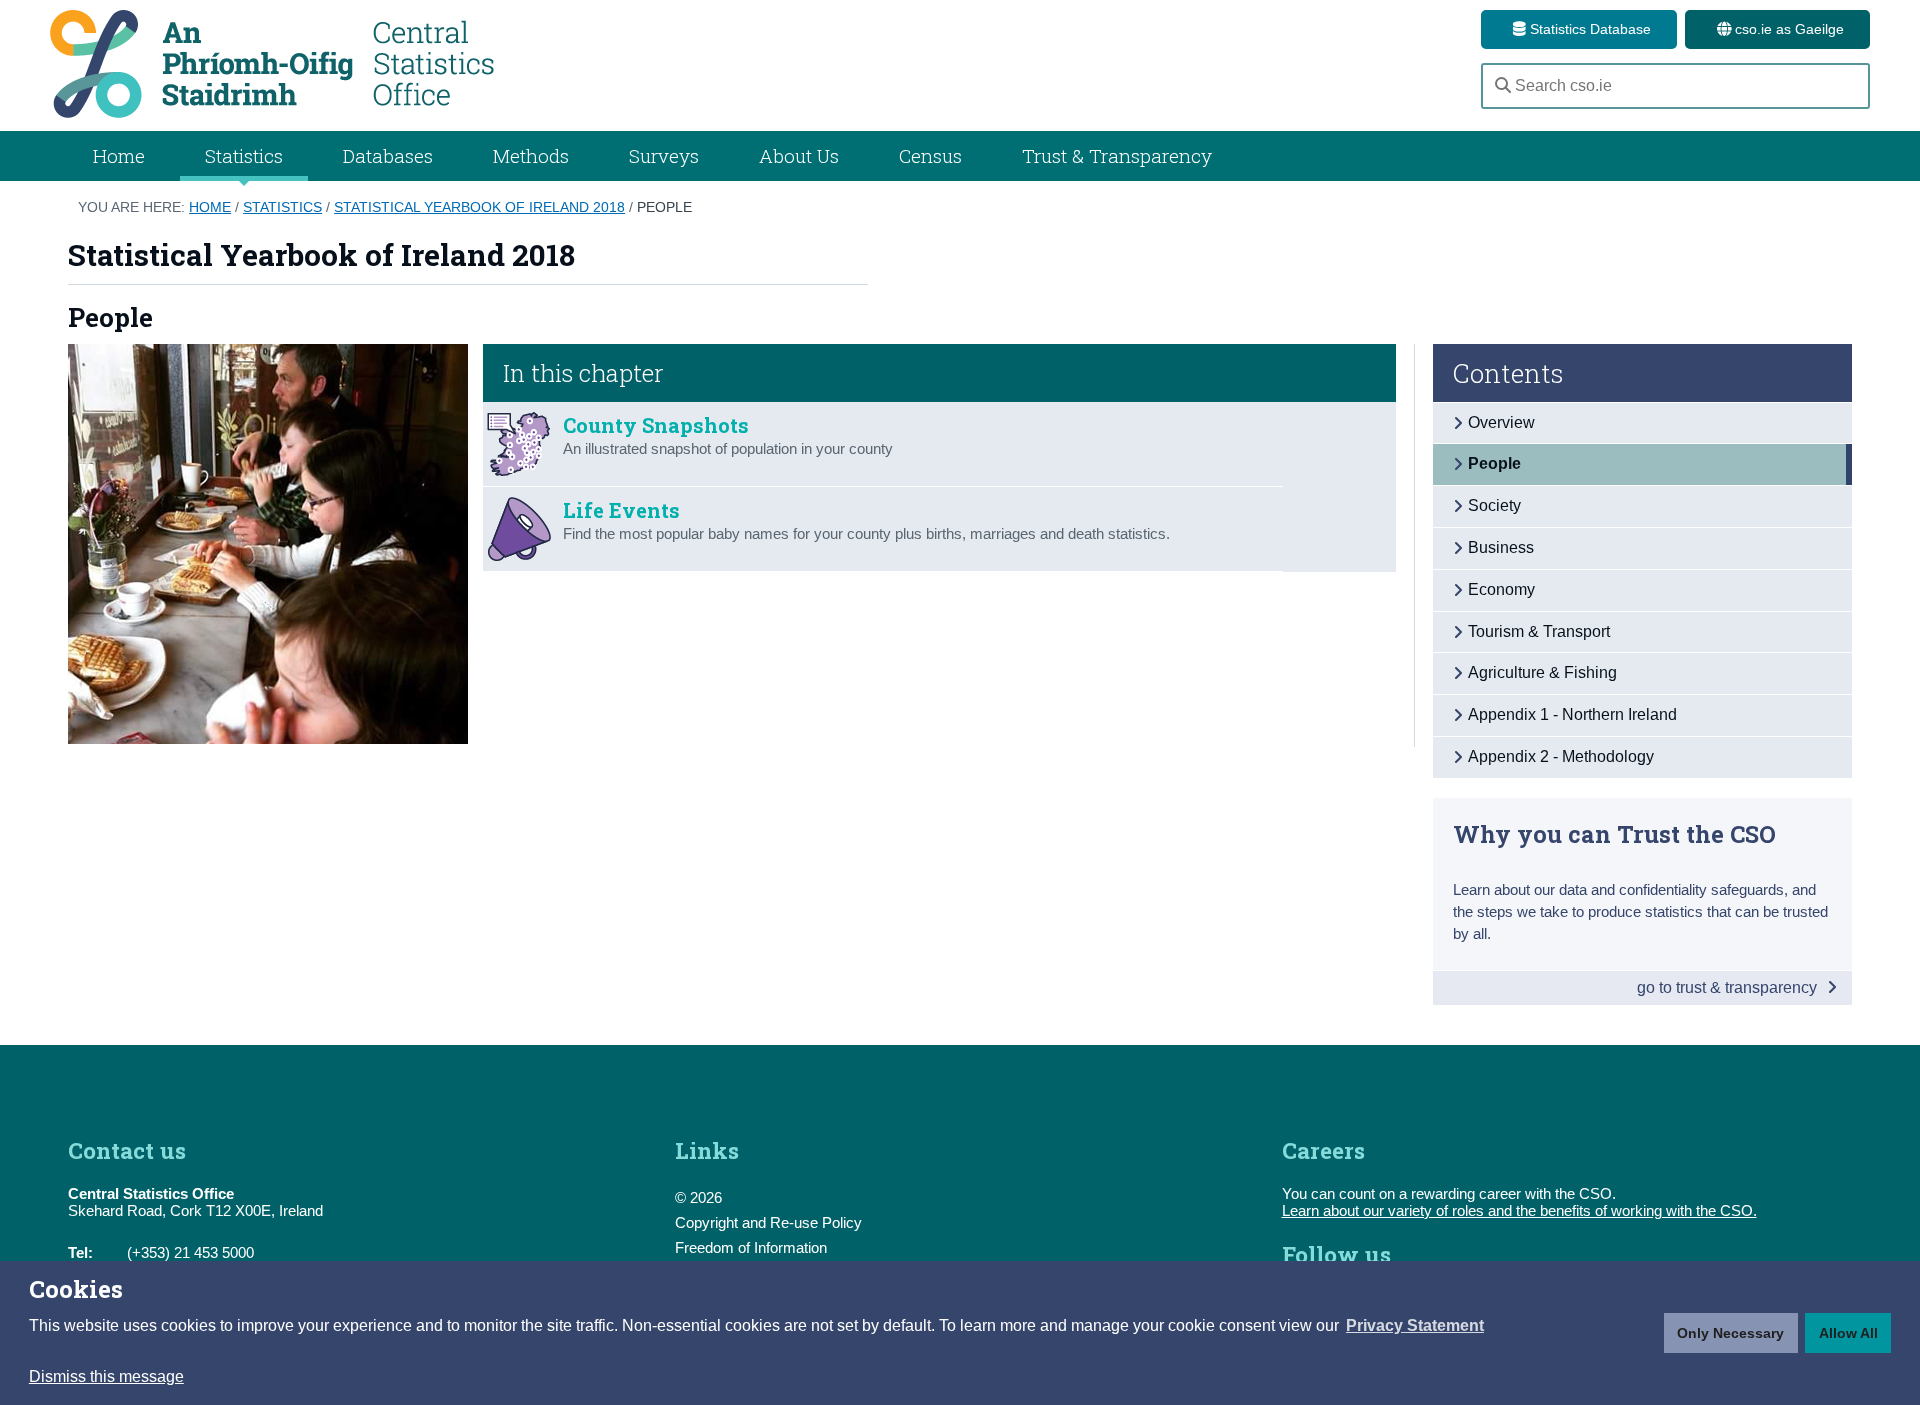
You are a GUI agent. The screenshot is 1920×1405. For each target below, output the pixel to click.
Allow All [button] (1848, 1333)
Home (119, 155)
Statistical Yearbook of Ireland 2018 (479, 207)
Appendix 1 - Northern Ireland (1572, 714)
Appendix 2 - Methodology (1561, 756)
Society (1494, 505)
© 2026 (698, 1197)
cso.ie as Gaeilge (1787, 29)
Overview (1501, 422)
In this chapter (583, 373)
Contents (1508, 373)
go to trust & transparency (1729, 987)
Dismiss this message (106, 1376)
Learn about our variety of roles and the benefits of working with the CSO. (1519, 1210)
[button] (1415, 1326)
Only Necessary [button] (1730, 1333)
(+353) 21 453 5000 (190, 1252)
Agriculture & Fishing (1542, 672)
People (664, 207)
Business (1501, 547)
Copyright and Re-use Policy (768, 1222)
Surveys (664, 155)
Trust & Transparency (1117, 155)
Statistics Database (1588, 29)
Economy (1501, 589)
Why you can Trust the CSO (1614, 833)
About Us (799, 155)
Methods (531, 155)
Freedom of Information (751, 1247)
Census (930, 155)
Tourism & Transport (1539, 631)
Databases (388, 155)
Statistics (282, 207)
